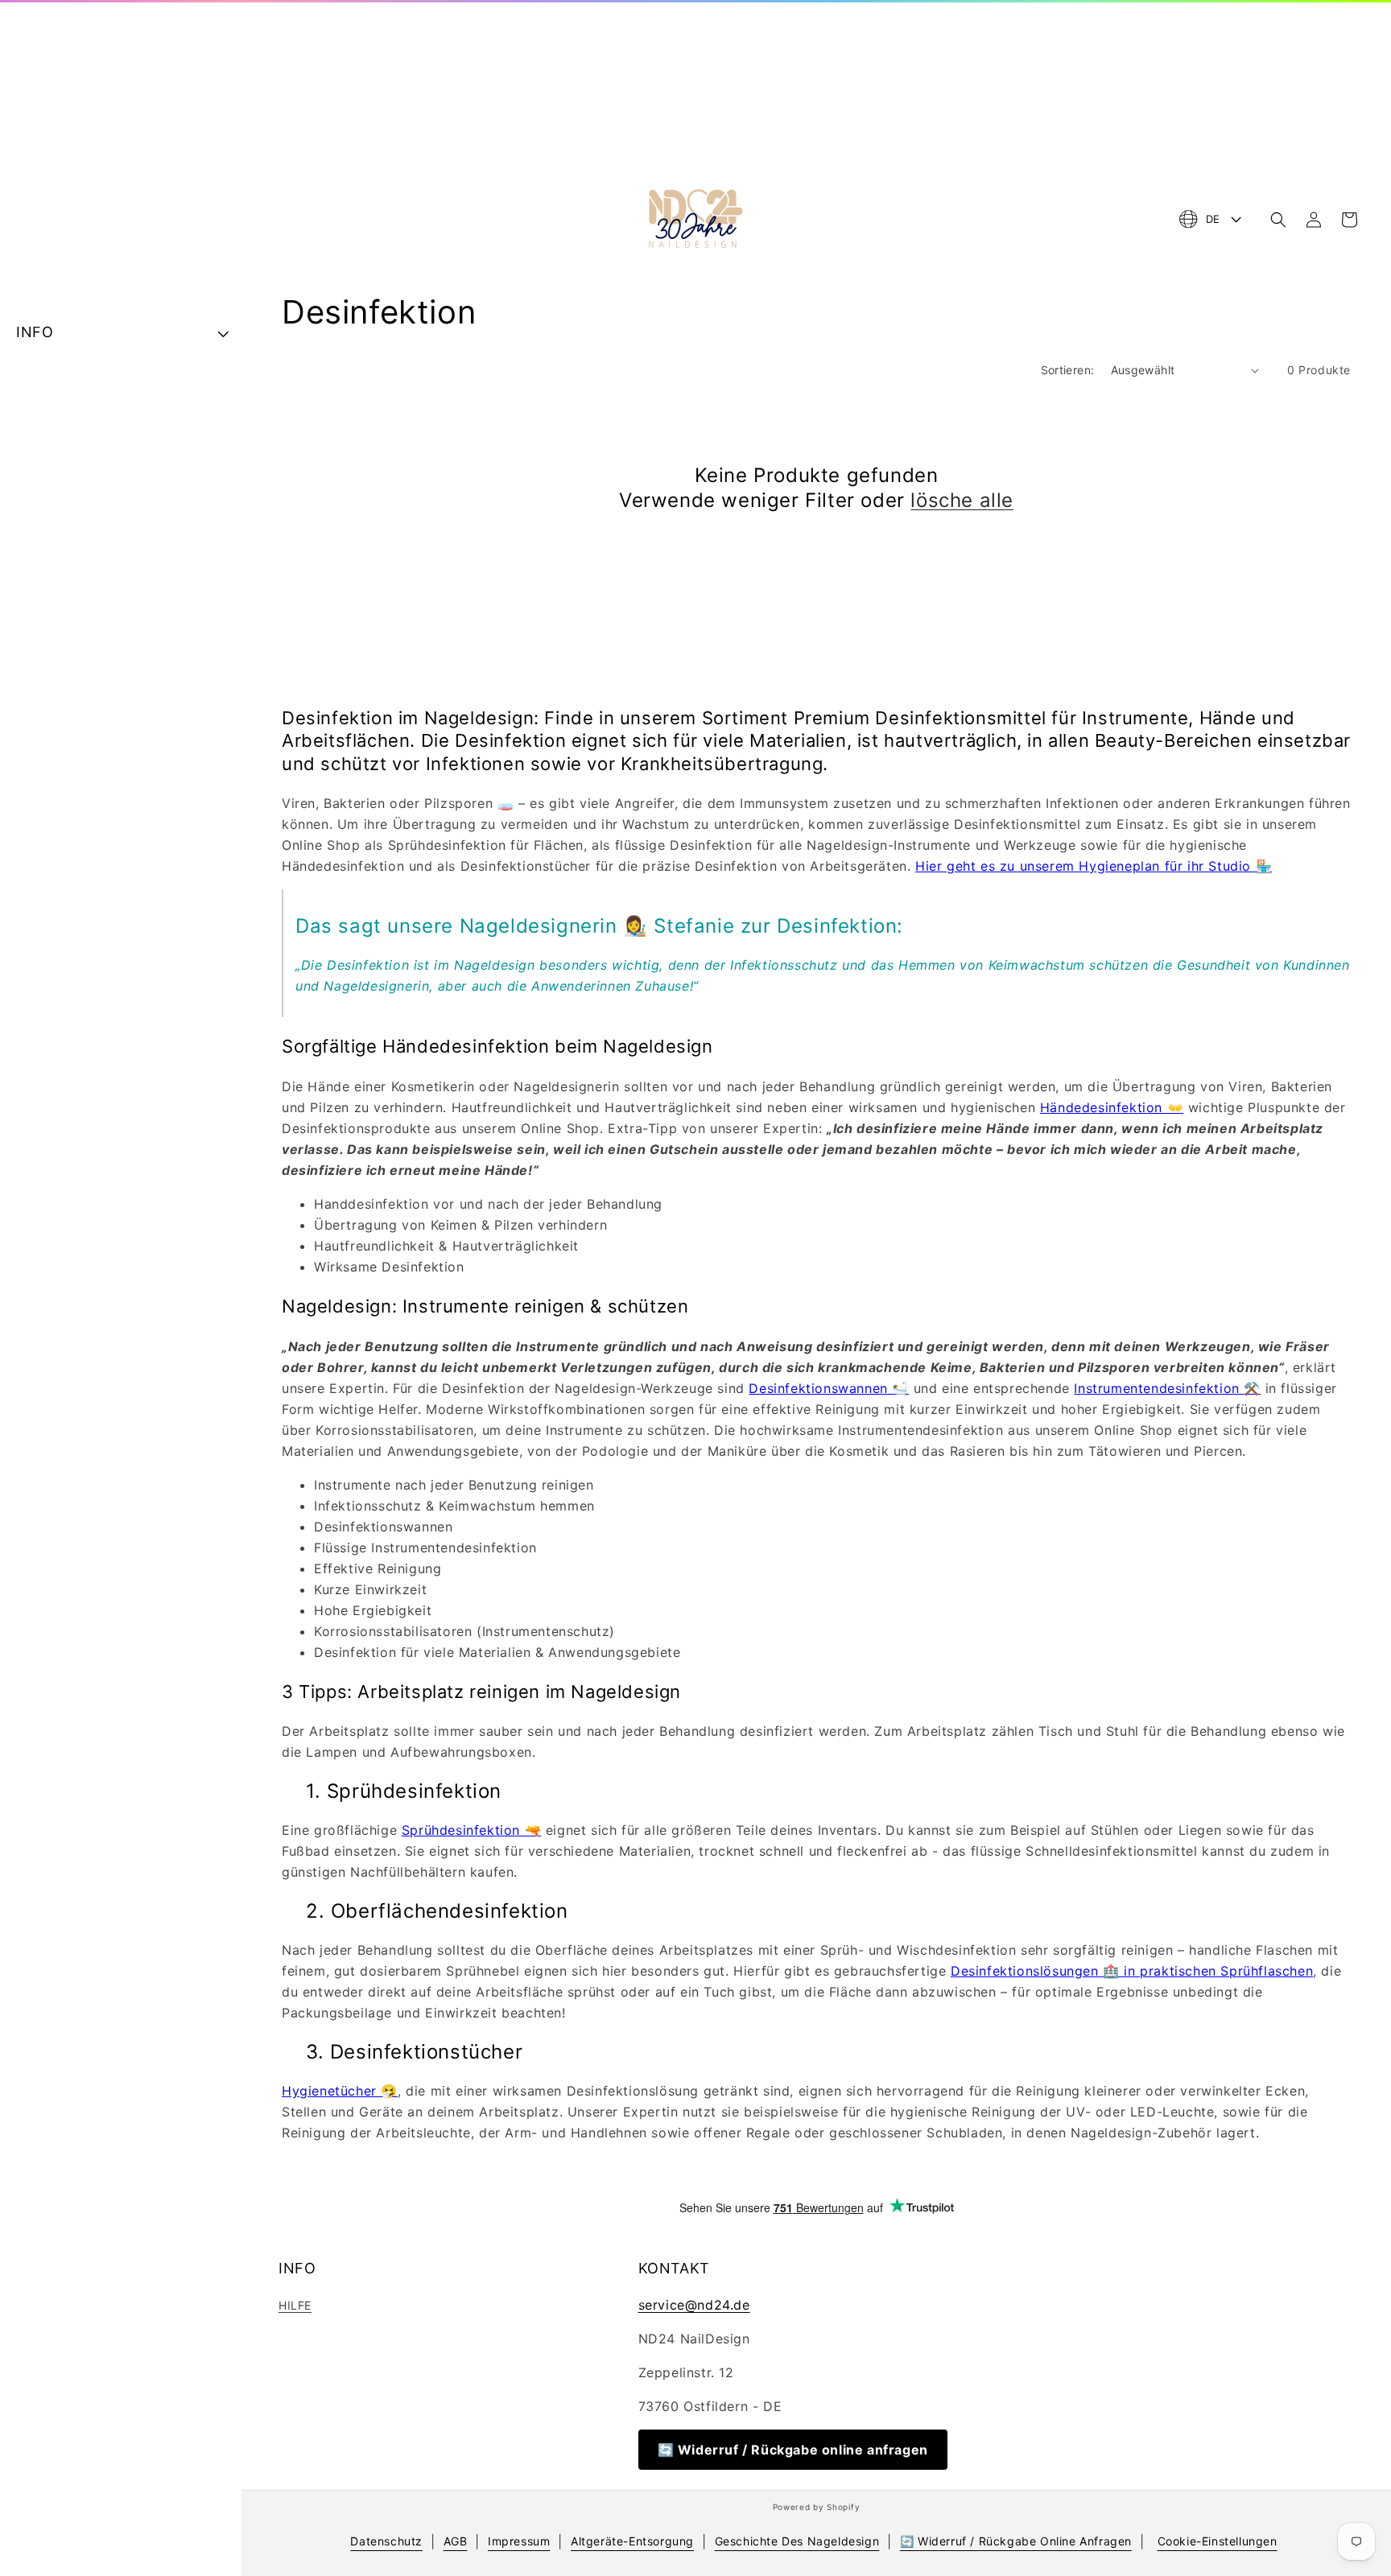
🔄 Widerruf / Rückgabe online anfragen (793, 2450)
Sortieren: (1068, 370)
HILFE (295, 2305)
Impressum (519, 2541)
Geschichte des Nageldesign (797, 2541)
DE (1213, 219)
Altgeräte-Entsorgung (632, 2541)
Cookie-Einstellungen (1218, 2541)
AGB (456, 2541)
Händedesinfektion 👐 (1112, 1107)
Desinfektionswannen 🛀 (829, 1388)
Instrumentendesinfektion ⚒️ (1167, 1388)
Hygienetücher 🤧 (340, 2091)
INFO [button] (35, 332)
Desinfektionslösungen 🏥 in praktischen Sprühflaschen (1132, 1971)
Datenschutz (386, 2541)
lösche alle (962, 500)
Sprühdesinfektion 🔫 (471, 1830)
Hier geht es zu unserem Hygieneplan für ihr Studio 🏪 (1094, 866)
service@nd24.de (694, 2305)
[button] (1278, 220)
